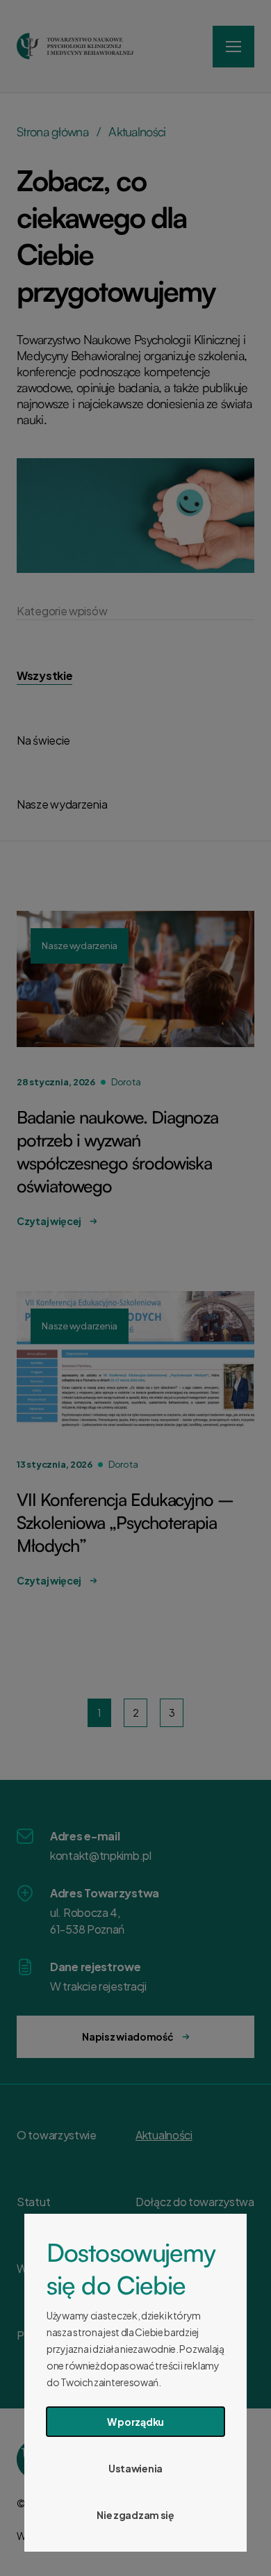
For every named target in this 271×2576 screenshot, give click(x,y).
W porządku (135, 2422)
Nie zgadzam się (135, 2515)
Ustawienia (135, 2468)
